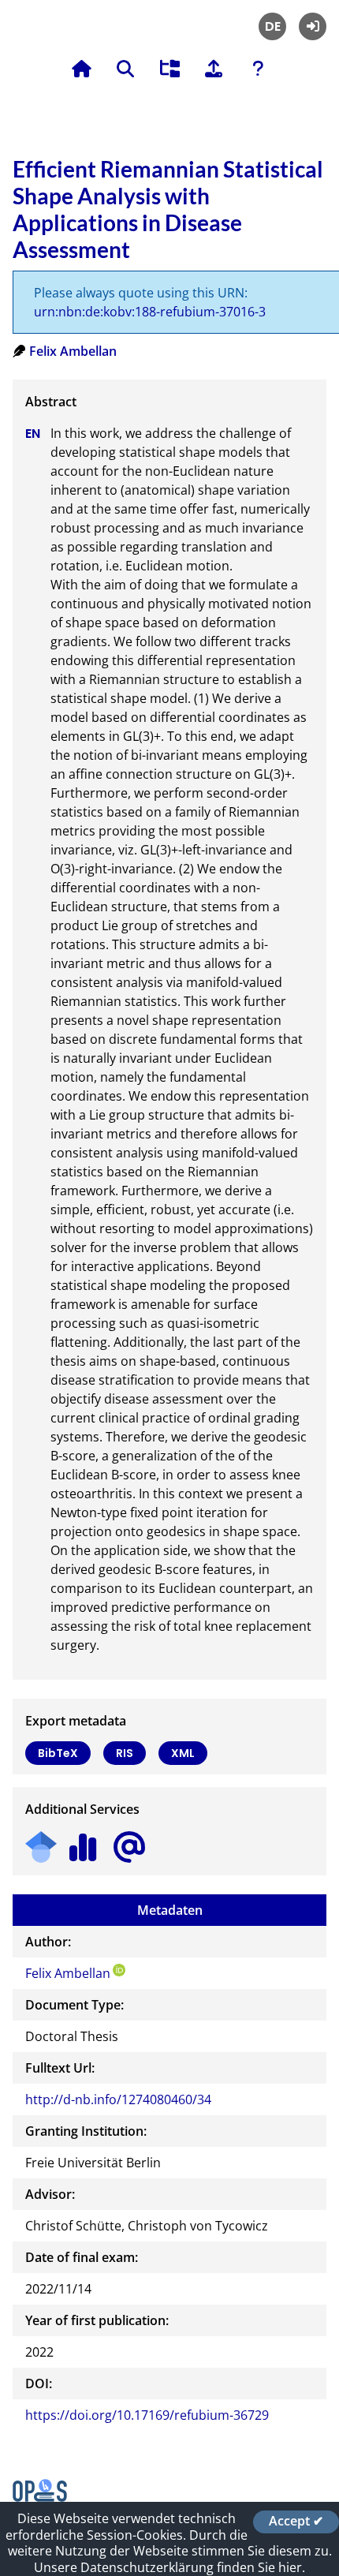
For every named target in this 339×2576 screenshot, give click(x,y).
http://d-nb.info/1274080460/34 (118, 2099)
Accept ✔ (296, 2522)
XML (183, 1753)
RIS (125, 1753)
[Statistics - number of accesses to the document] (83, 1842)
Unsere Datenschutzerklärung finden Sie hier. (169, 2567)
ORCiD (119, 1970)
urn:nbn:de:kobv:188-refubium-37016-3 (150, 312)
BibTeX (58, 1753)
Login (313, 26)
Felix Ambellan (73, 351)
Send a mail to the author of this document (129, 1847)
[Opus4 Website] (40, 2497)
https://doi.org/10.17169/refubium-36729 (147, 2415)
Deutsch (272, 26)
